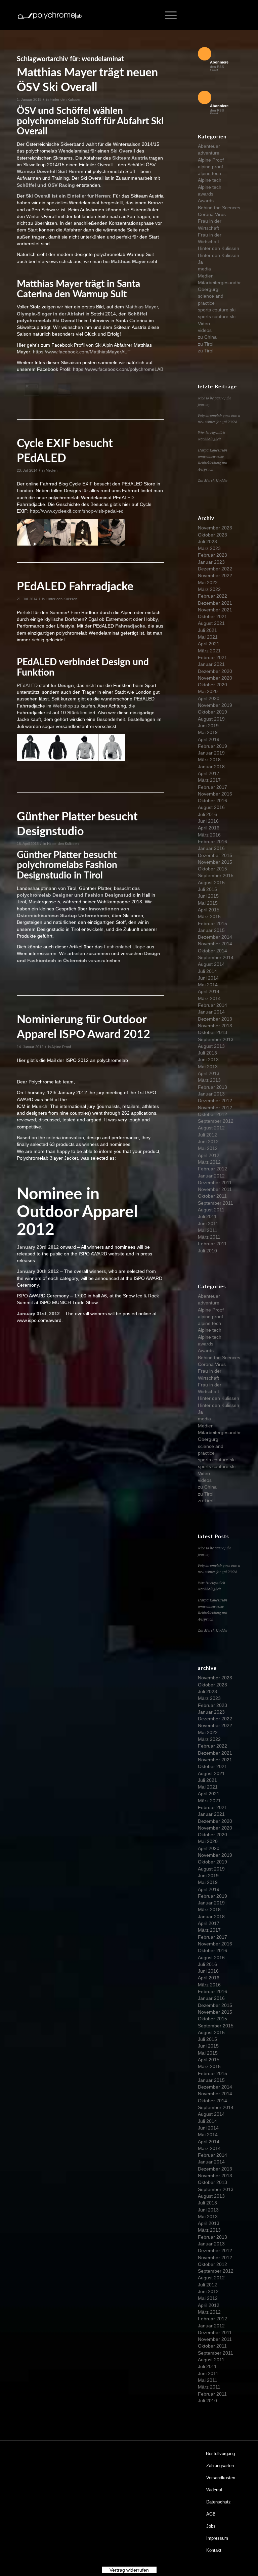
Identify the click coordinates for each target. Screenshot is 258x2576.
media (204, 269)
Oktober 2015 (212, 869)
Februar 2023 (212, 555)
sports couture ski (217, 310)
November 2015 (215, 862)
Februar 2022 (212, 596)
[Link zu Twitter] (206, 15)
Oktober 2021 (212, 616)
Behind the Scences (219, 208)
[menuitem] (221, 2454)
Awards (206, 201)
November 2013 (215, 1026)
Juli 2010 (207, 1251)
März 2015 (209, 916)
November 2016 (215, 794)
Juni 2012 (208, 1142)
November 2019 (215, 705)
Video (204, 324)
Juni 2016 (208, 821)
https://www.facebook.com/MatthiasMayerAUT (82, 352)
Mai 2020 (208, 691)
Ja (200, 262)
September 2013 (216, 1039)
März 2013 (209, 1080)
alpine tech (209, 173)
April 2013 (209, 1073)
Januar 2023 (211, 562)
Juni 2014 (208, 978)
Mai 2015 (208, 903)
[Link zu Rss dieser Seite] (236, 15)
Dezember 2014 (215, 937)
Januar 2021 (211, 664)
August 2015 (211, 883)
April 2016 (209, 828)
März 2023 (209, 548)
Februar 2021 (212, 657)
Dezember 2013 (215, 1019)
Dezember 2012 (215, 1101)
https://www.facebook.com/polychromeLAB (118, 369)
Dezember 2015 (215, 855)
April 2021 (209, 644)
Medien (52, 470)
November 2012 (215, 1108)
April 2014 (209, 991)
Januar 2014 (211, 1012)
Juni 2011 (208, 1223)
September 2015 (216, 875)
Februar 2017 (212, 787)
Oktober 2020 (212, 685)
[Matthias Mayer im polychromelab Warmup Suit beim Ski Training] (32, 389)
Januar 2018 (211, 767)
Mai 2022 (208, 583)
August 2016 (211, 807)
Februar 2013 (212, 1087)
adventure (209, 153)
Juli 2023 (207, 542)
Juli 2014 (207, 971)
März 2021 (209, 651)
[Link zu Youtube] (226, 15)
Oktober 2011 (212, 1196)
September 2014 (216, 957)
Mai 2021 (208, 637)
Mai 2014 (208, 985)
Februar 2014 (212, 1005)
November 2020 (215, 678)
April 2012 (209, 1155)
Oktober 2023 (212, 535)
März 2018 (209, 760)
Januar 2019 (211, 753)
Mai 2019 (208, 732)
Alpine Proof (61, 1047)
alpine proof (210, 167)
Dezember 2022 (215, 569)
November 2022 (215, 575)
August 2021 (211, 623)
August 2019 (211, 719)
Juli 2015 (207, 889)
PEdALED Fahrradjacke (75, 587)
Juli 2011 (207, 1216)
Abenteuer (209, 146)
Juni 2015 (208, 896)
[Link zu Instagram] (216, 15)
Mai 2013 (208, 1067)
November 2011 (215, 1189)
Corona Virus (212, 214)
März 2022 (209, 589)
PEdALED (27, 685)
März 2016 (209, 835)
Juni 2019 (208, 726)
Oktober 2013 (212, 1032)
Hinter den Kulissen (66, 99)
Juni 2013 (208, 1060)
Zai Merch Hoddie (213, 480)
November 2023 (215, 528)
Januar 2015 (211, 930)
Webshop (63, 706)
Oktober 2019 (212, 712)
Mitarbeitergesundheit (221, 283)
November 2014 (215, 944)
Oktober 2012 (212, 1114)
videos (205, 330)
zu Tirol (206, 344)
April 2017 (209, 773)
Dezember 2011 (215, 1183)
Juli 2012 (207, 1135)
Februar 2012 (212, 1169)
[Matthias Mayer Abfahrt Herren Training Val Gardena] (64, 389)
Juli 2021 (207, 630)
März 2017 (209, 780)
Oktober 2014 (212, 951)
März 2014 (209, 998)
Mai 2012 (208, 1148)
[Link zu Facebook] (196, 15)
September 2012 (216, 1121)
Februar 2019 (212, 746)
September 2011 (216, 1203)
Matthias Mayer (142, 307)
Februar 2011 (212, 1244)
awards (206, 194)
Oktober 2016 (212, 801)
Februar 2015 (212, 924)
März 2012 (209, 1162)
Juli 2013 (207, 1053)
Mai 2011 (208, 1230)
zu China (207, 337)
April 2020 (209, 698)
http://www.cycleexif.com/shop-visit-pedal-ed (77, 511)
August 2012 (211, 1128)
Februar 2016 (212, 842)
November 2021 (215, 610)
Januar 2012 (211, 1176)
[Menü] (167, 15)
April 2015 (209, 910)
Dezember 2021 (215, 603)
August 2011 (211, 1210)
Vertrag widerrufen (129, 2570)
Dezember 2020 (215, 671)
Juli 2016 (207, 814)
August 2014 (211, 964)
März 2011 (209, 1237)
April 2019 (209, 739)
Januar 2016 (211, 848)
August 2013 (211, 1046)
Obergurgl (209, 289)
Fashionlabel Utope (124, 947)
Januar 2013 (211, 1094)
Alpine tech (210, 180)
